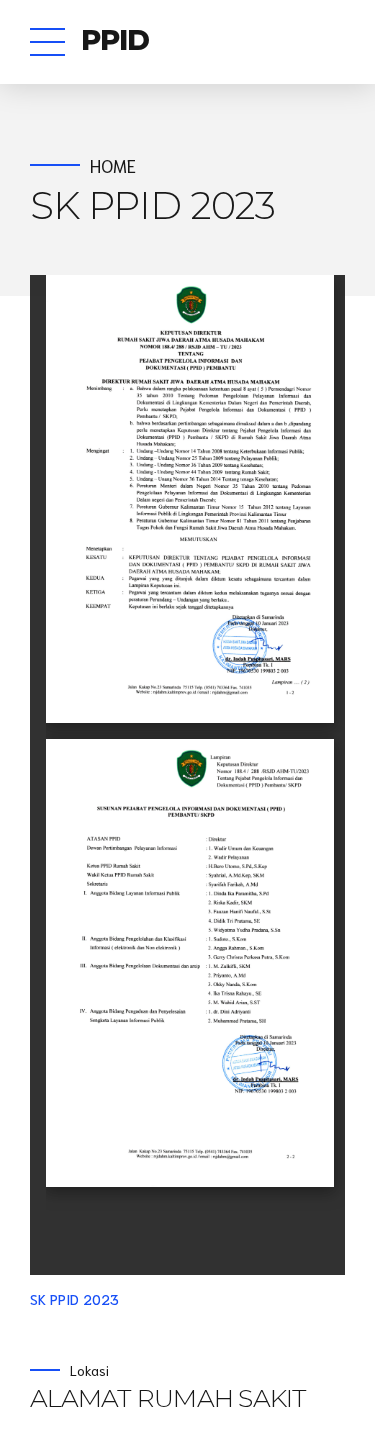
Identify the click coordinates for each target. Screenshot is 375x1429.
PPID (115, 40)
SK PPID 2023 (74, 1299)
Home (113, 165)
